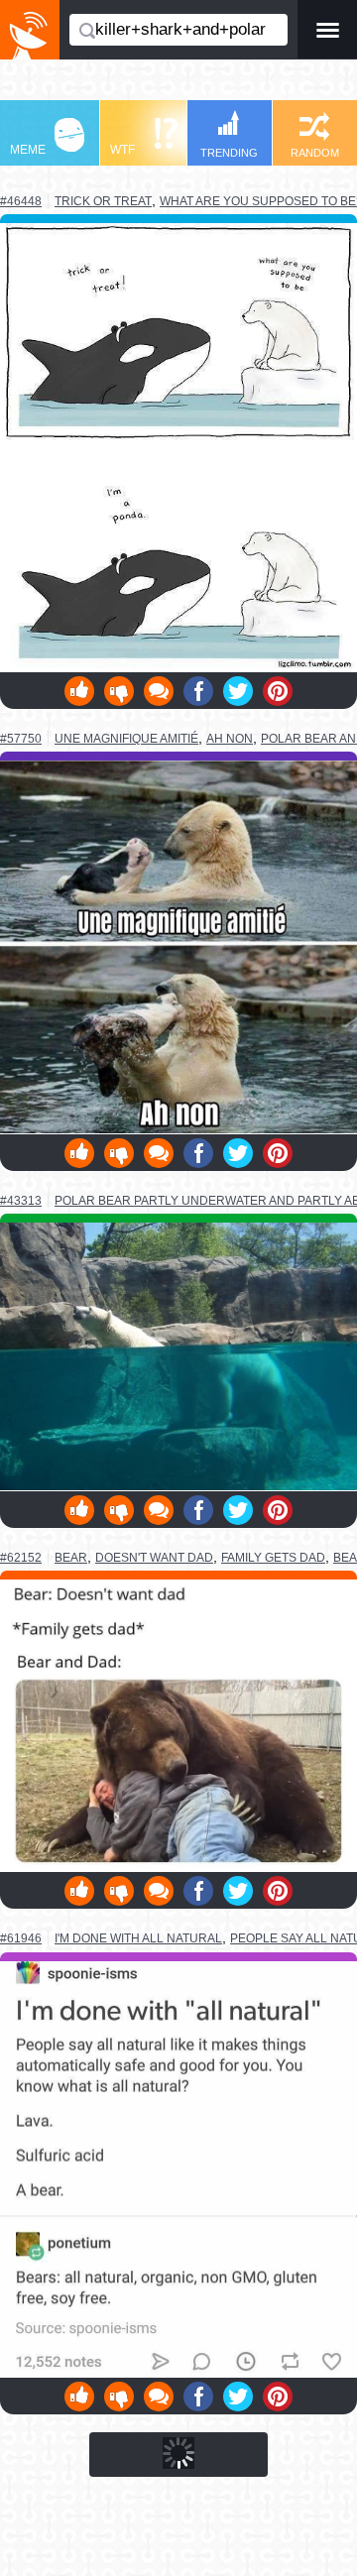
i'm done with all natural (138, 1938)
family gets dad (273, 1558)
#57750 (21, 739)
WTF (122, 150)
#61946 (21, 1938)
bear (71, 1557)
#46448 (21, 201)
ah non (230, 739)
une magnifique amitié (126, 738)
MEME (28, 150)
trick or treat (103, 201)
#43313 (21, 1201)
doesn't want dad (154, 1558)
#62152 (21, 1558)
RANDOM (315, 153)
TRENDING (229, 153)
